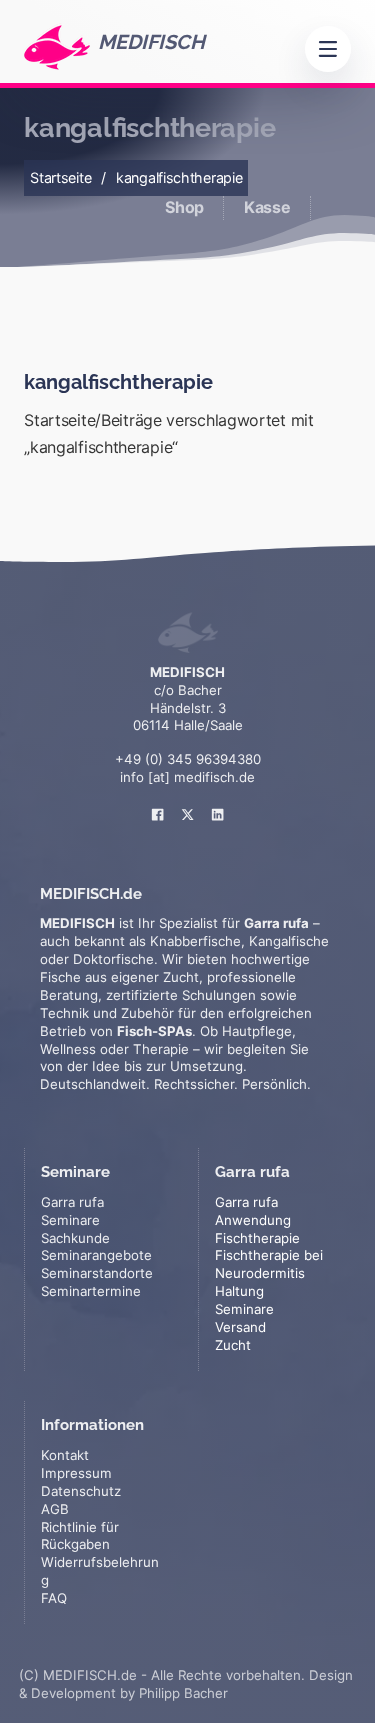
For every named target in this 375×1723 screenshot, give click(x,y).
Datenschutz (81, 1491)
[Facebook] (158, 802)
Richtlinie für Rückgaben (80, 1536)
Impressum (76, 1473)
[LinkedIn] (218, 802)
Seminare (244, 1309)
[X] (188, 802)
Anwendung (253, 1220)
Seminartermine (91, 1291)
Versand (240, 1327)
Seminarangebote (96, 1255)
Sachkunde (75, 1238)
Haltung (239, 1291)
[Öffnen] (328, 49)
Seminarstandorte (97, 1273)
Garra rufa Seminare (72, 1211)
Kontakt (65, 1455)
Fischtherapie (257, 1238)
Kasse (267, 207)
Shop (184, 207)
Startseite (60, 177)
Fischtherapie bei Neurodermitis (269, 1264)
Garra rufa (246, 1202)
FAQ (54, 1598)
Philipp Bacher (183, 1693)
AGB (55, 1509)
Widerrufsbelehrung (100, 1571)
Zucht (233, 1345)
